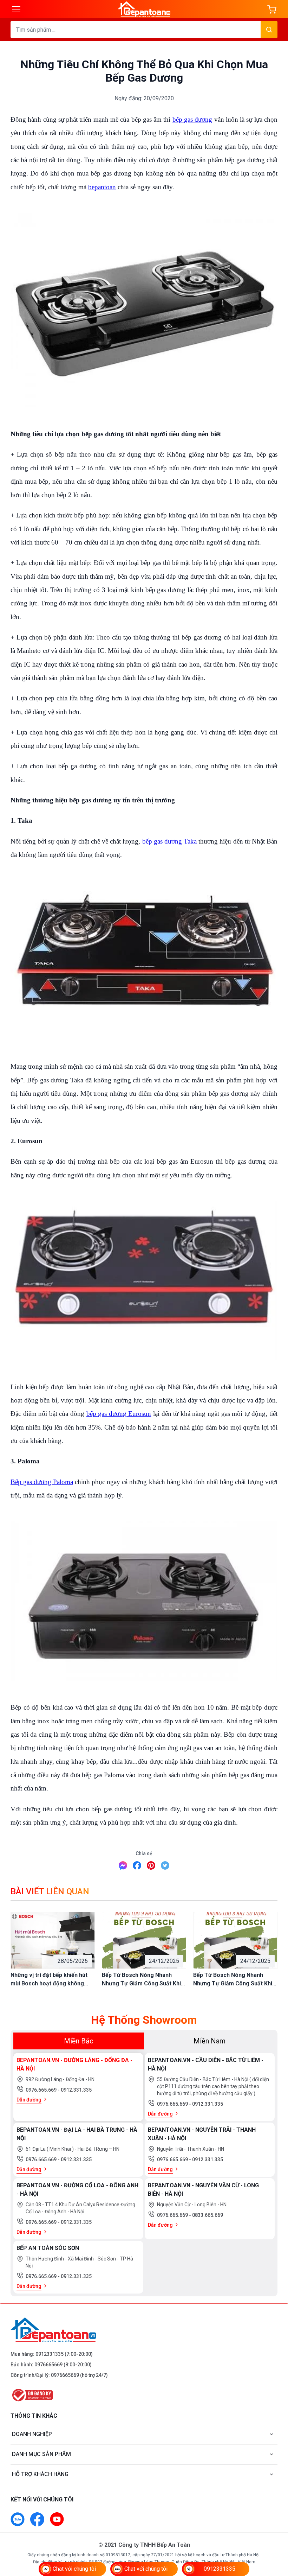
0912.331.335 (76, 2090)
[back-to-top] (275, 2532)
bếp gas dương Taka (169, 841)
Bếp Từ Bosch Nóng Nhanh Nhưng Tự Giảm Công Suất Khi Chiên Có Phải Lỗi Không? (141, 1980)
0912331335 (50, 2354)
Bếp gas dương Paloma (42, 1482)
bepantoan (102, 187)
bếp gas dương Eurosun (119, 1414)
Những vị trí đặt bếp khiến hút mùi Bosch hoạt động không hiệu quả (49, 1980)
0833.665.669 (208, 2215)
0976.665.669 (42, 2090)
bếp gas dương (192, 119)
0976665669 (48, 2365)
